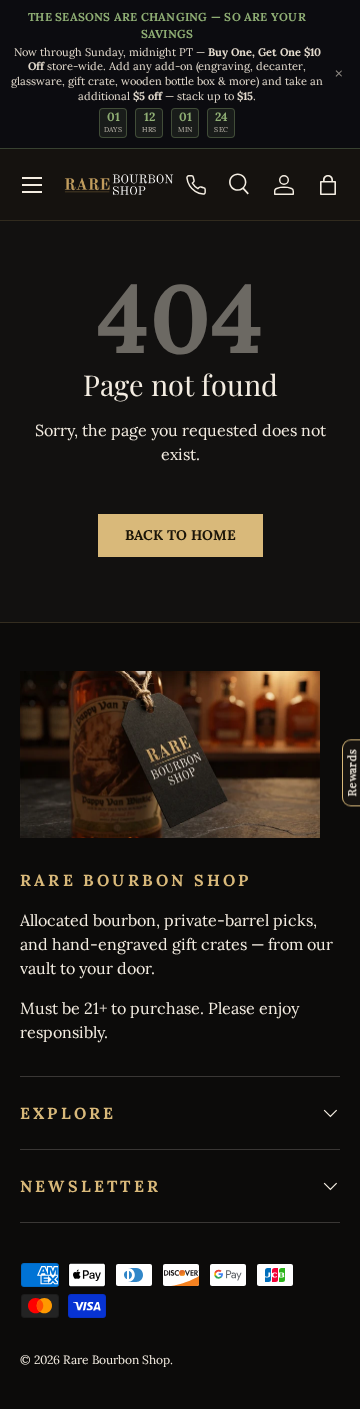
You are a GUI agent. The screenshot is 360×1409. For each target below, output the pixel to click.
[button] (328, 185)
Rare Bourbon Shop (116, 1359)
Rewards (351, 772)
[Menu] (32, 185)
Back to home (180, 535)
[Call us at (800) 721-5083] (196, 185)
